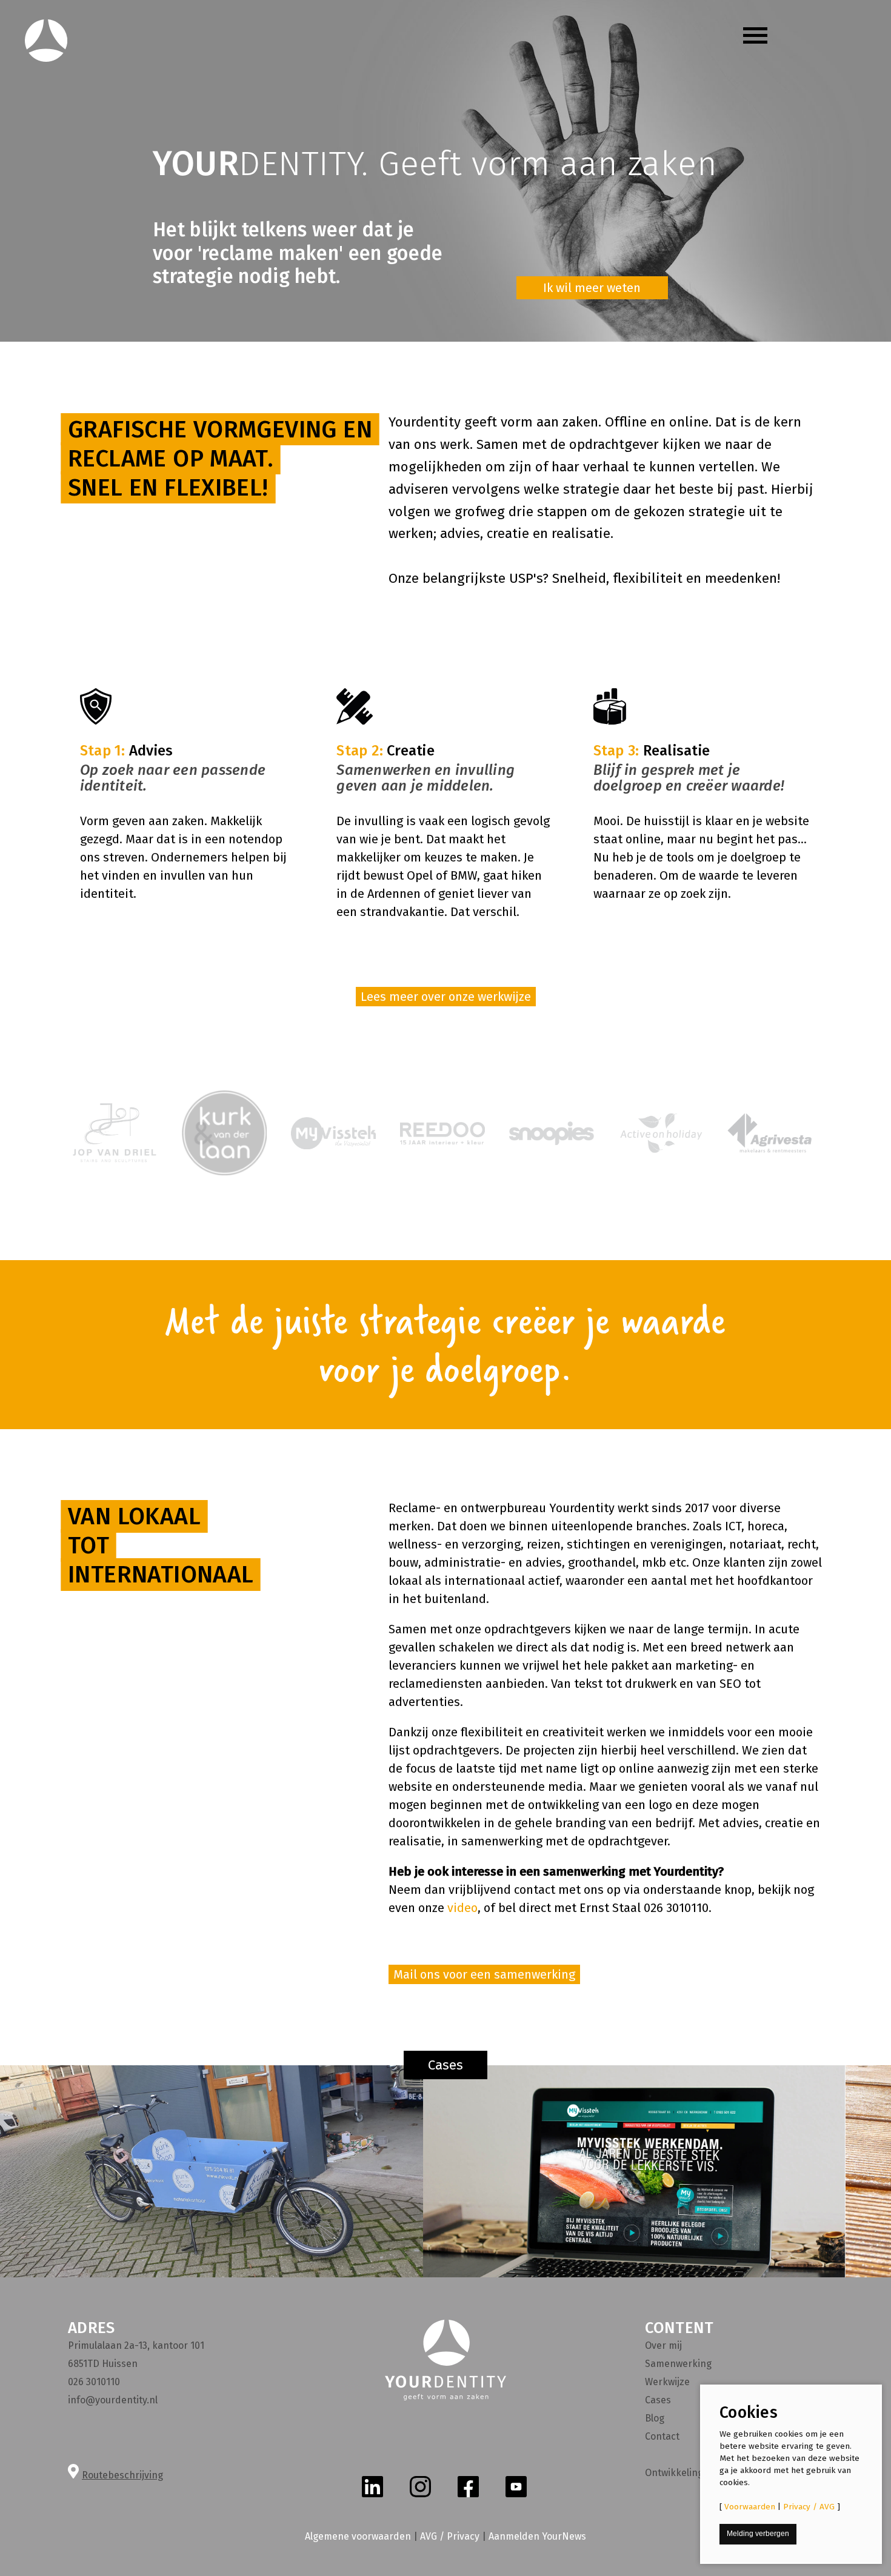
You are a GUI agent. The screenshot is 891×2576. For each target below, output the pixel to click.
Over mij (663, 2345)
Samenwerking (678, 2364)
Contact (662, 2436)
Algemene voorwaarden (358, 2536)
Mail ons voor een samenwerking (484, 1974)
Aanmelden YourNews (537, 2536)
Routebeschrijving (122, 2475)
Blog (655, 2418)
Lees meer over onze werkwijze (446, 997)
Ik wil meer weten (592, 288)
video (462, 1908)
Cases (446, 2065)
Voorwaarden (750, 2507)
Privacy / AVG (809, 2507)
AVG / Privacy (450, 2536)
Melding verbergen (758, 2534)
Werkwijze (667, 2382)
